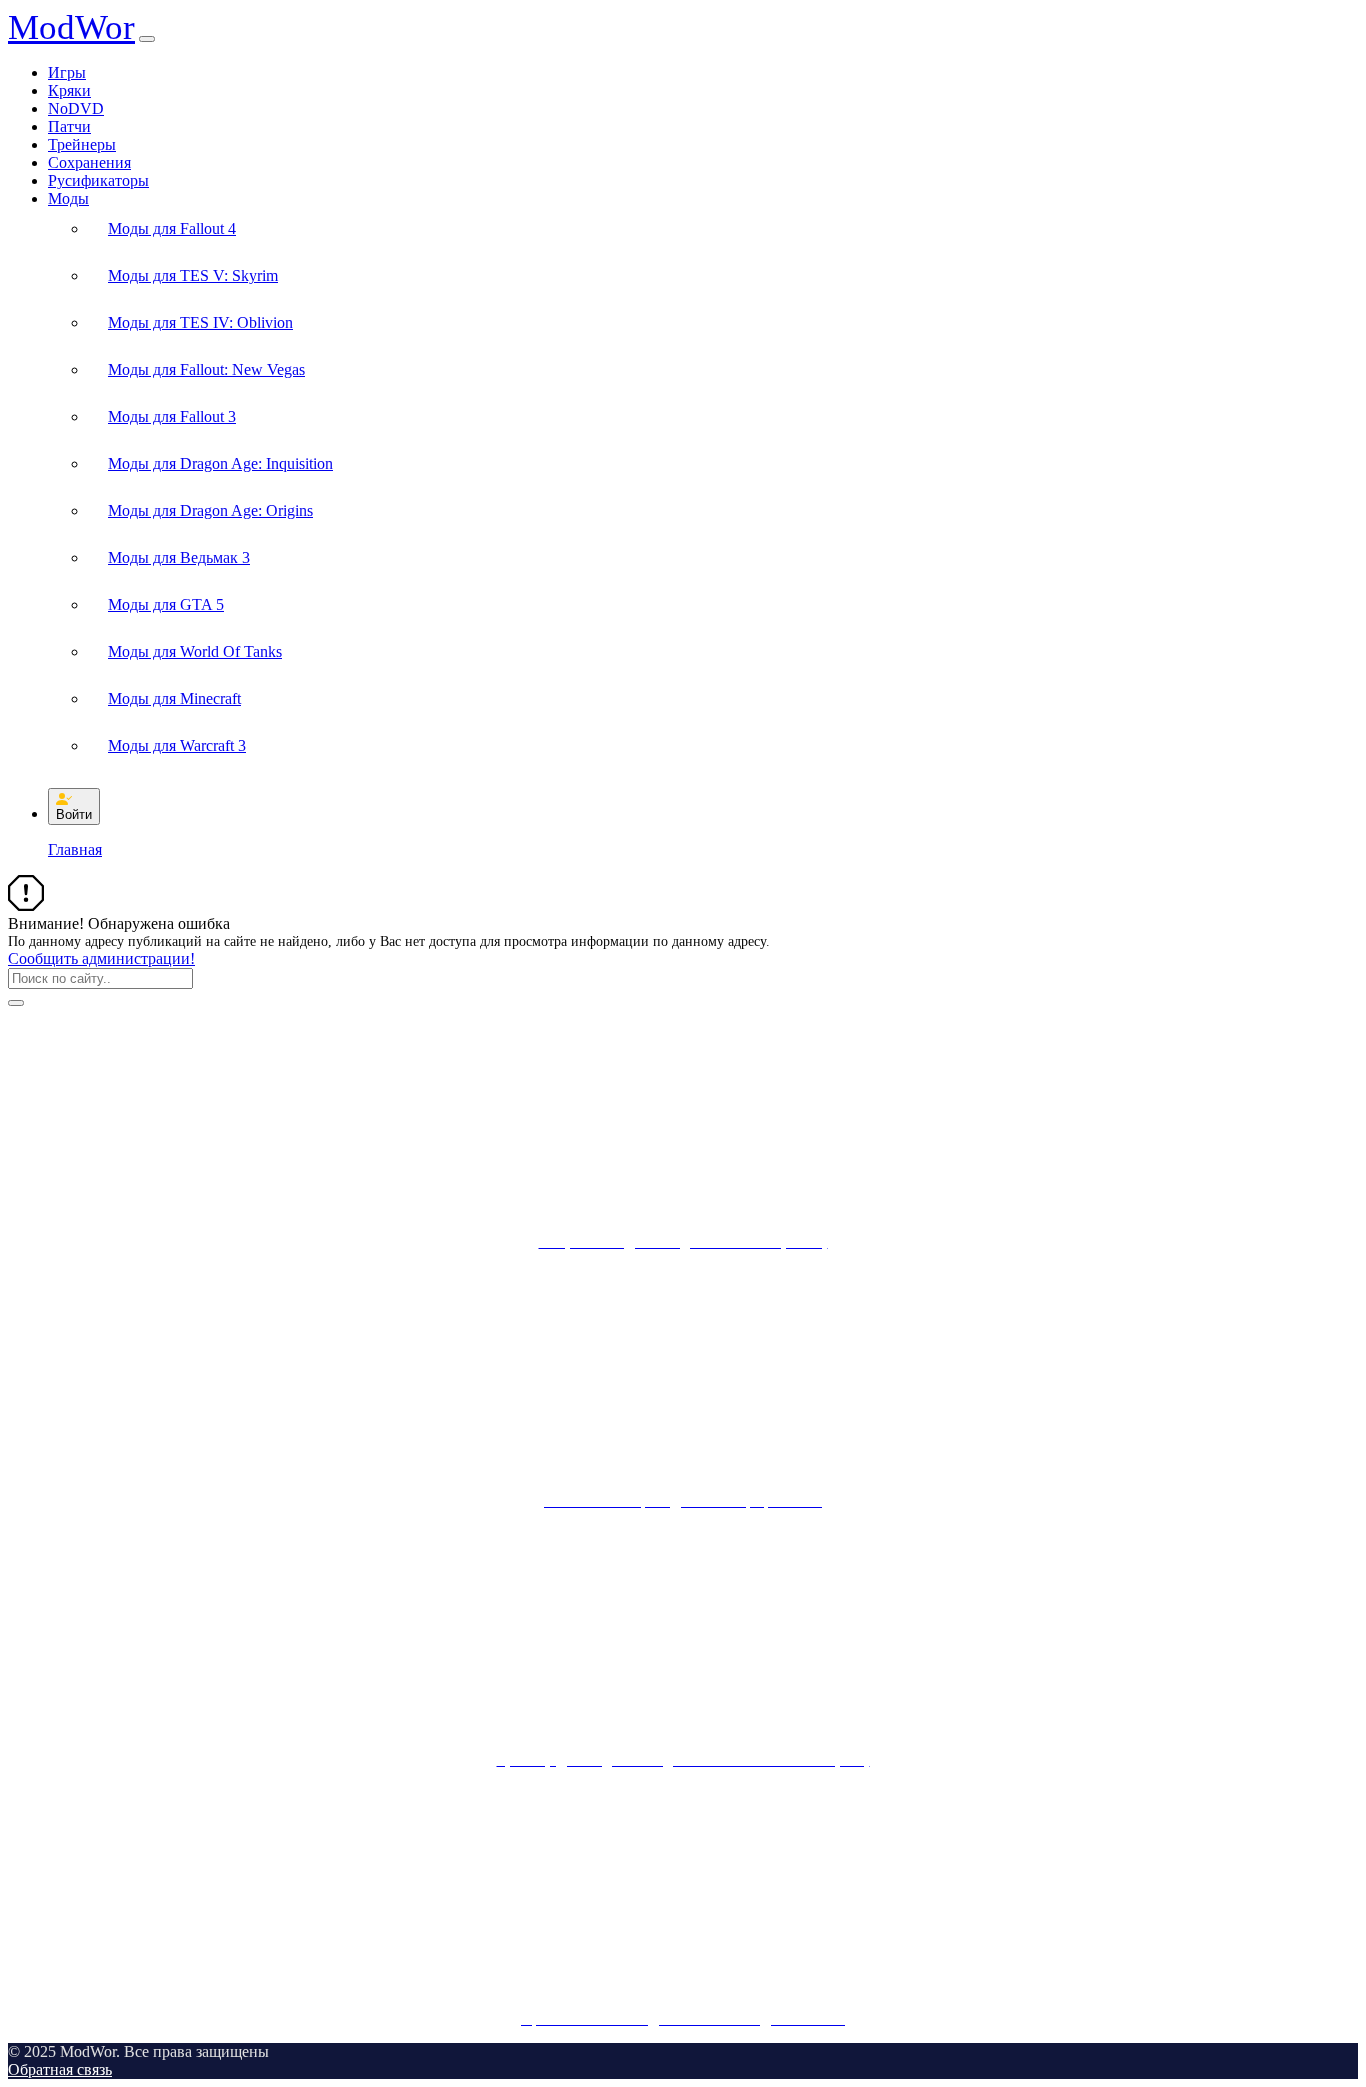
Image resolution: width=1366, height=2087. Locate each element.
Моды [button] (68, 198)
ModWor (71, 27)
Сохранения (89, 162)
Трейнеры (82, 144)
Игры (67, 72)
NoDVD (76, 108)
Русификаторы (98, 180)
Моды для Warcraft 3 (177, 745)
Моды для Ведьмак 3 (179, 557)
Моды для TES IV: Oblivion (200, 322)
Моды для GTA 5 (166, 604)
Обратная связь (60, 2069)
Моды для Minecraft (174, 698)
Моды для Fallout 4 (172, 228)
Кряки (69, 90)
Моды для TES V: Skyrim (193, 275)
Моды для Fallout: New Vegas (206, 369)
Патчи (69, 126)
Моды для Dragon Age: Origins (210, 510)
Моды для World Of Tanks (195, 651)
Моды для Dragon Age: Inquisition (220, 463)
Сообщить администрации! (101, 958)
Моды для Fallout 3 (172, 416)
